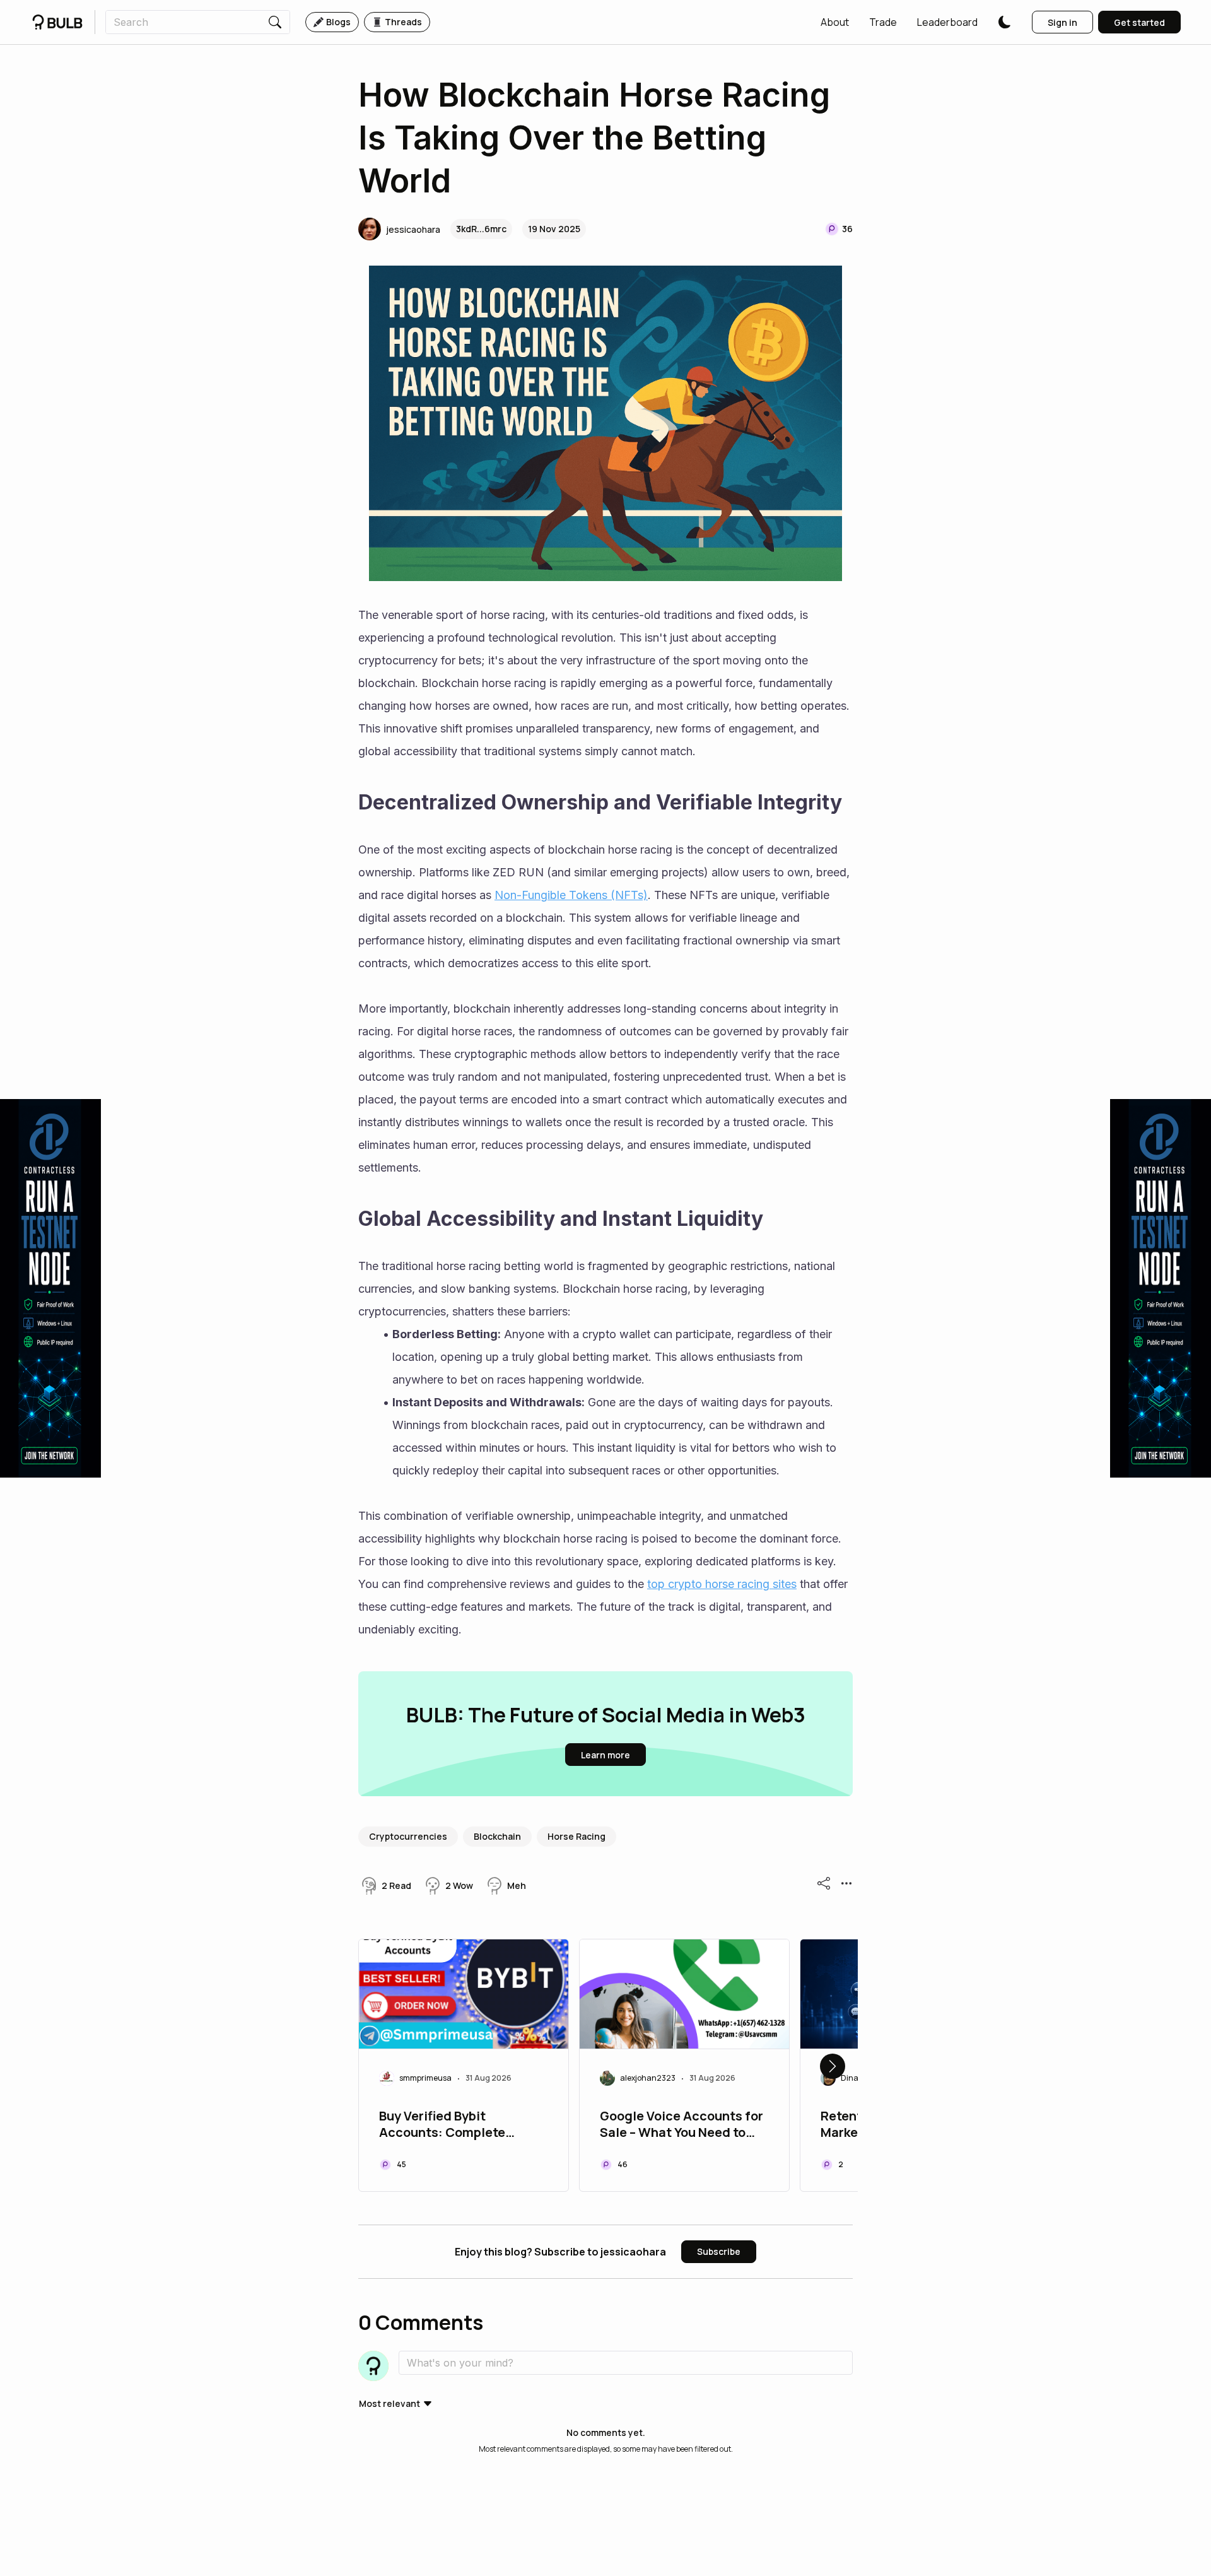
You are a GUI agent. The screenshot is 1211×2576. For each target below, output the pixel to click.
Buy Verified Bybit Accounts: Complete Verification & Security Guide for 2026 (448, 2126)
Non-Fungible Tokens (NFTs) (571, 895)
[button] (835, 22)
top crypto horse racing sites (722, 1584)
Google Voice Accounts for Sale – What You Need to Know (682, 2126)
